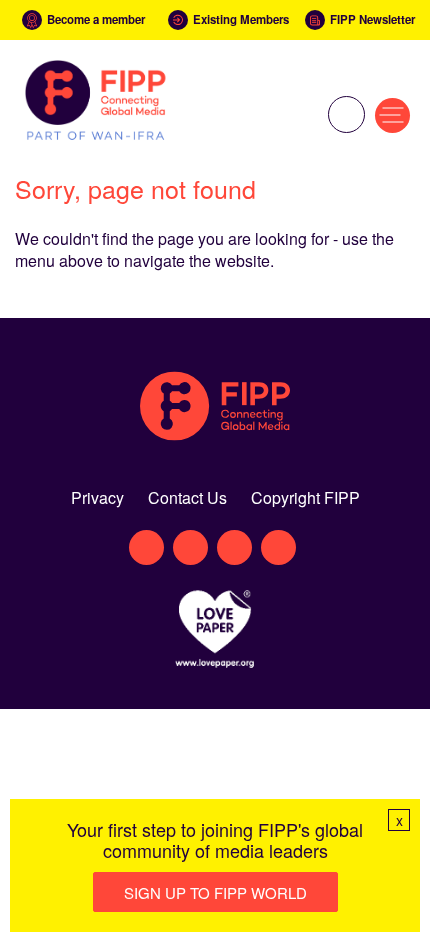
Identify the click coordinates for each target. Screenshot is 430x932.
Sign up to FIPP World (215, 892)
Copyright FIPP (305, 497)
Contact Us (187, 497)
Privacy (97, 497)
